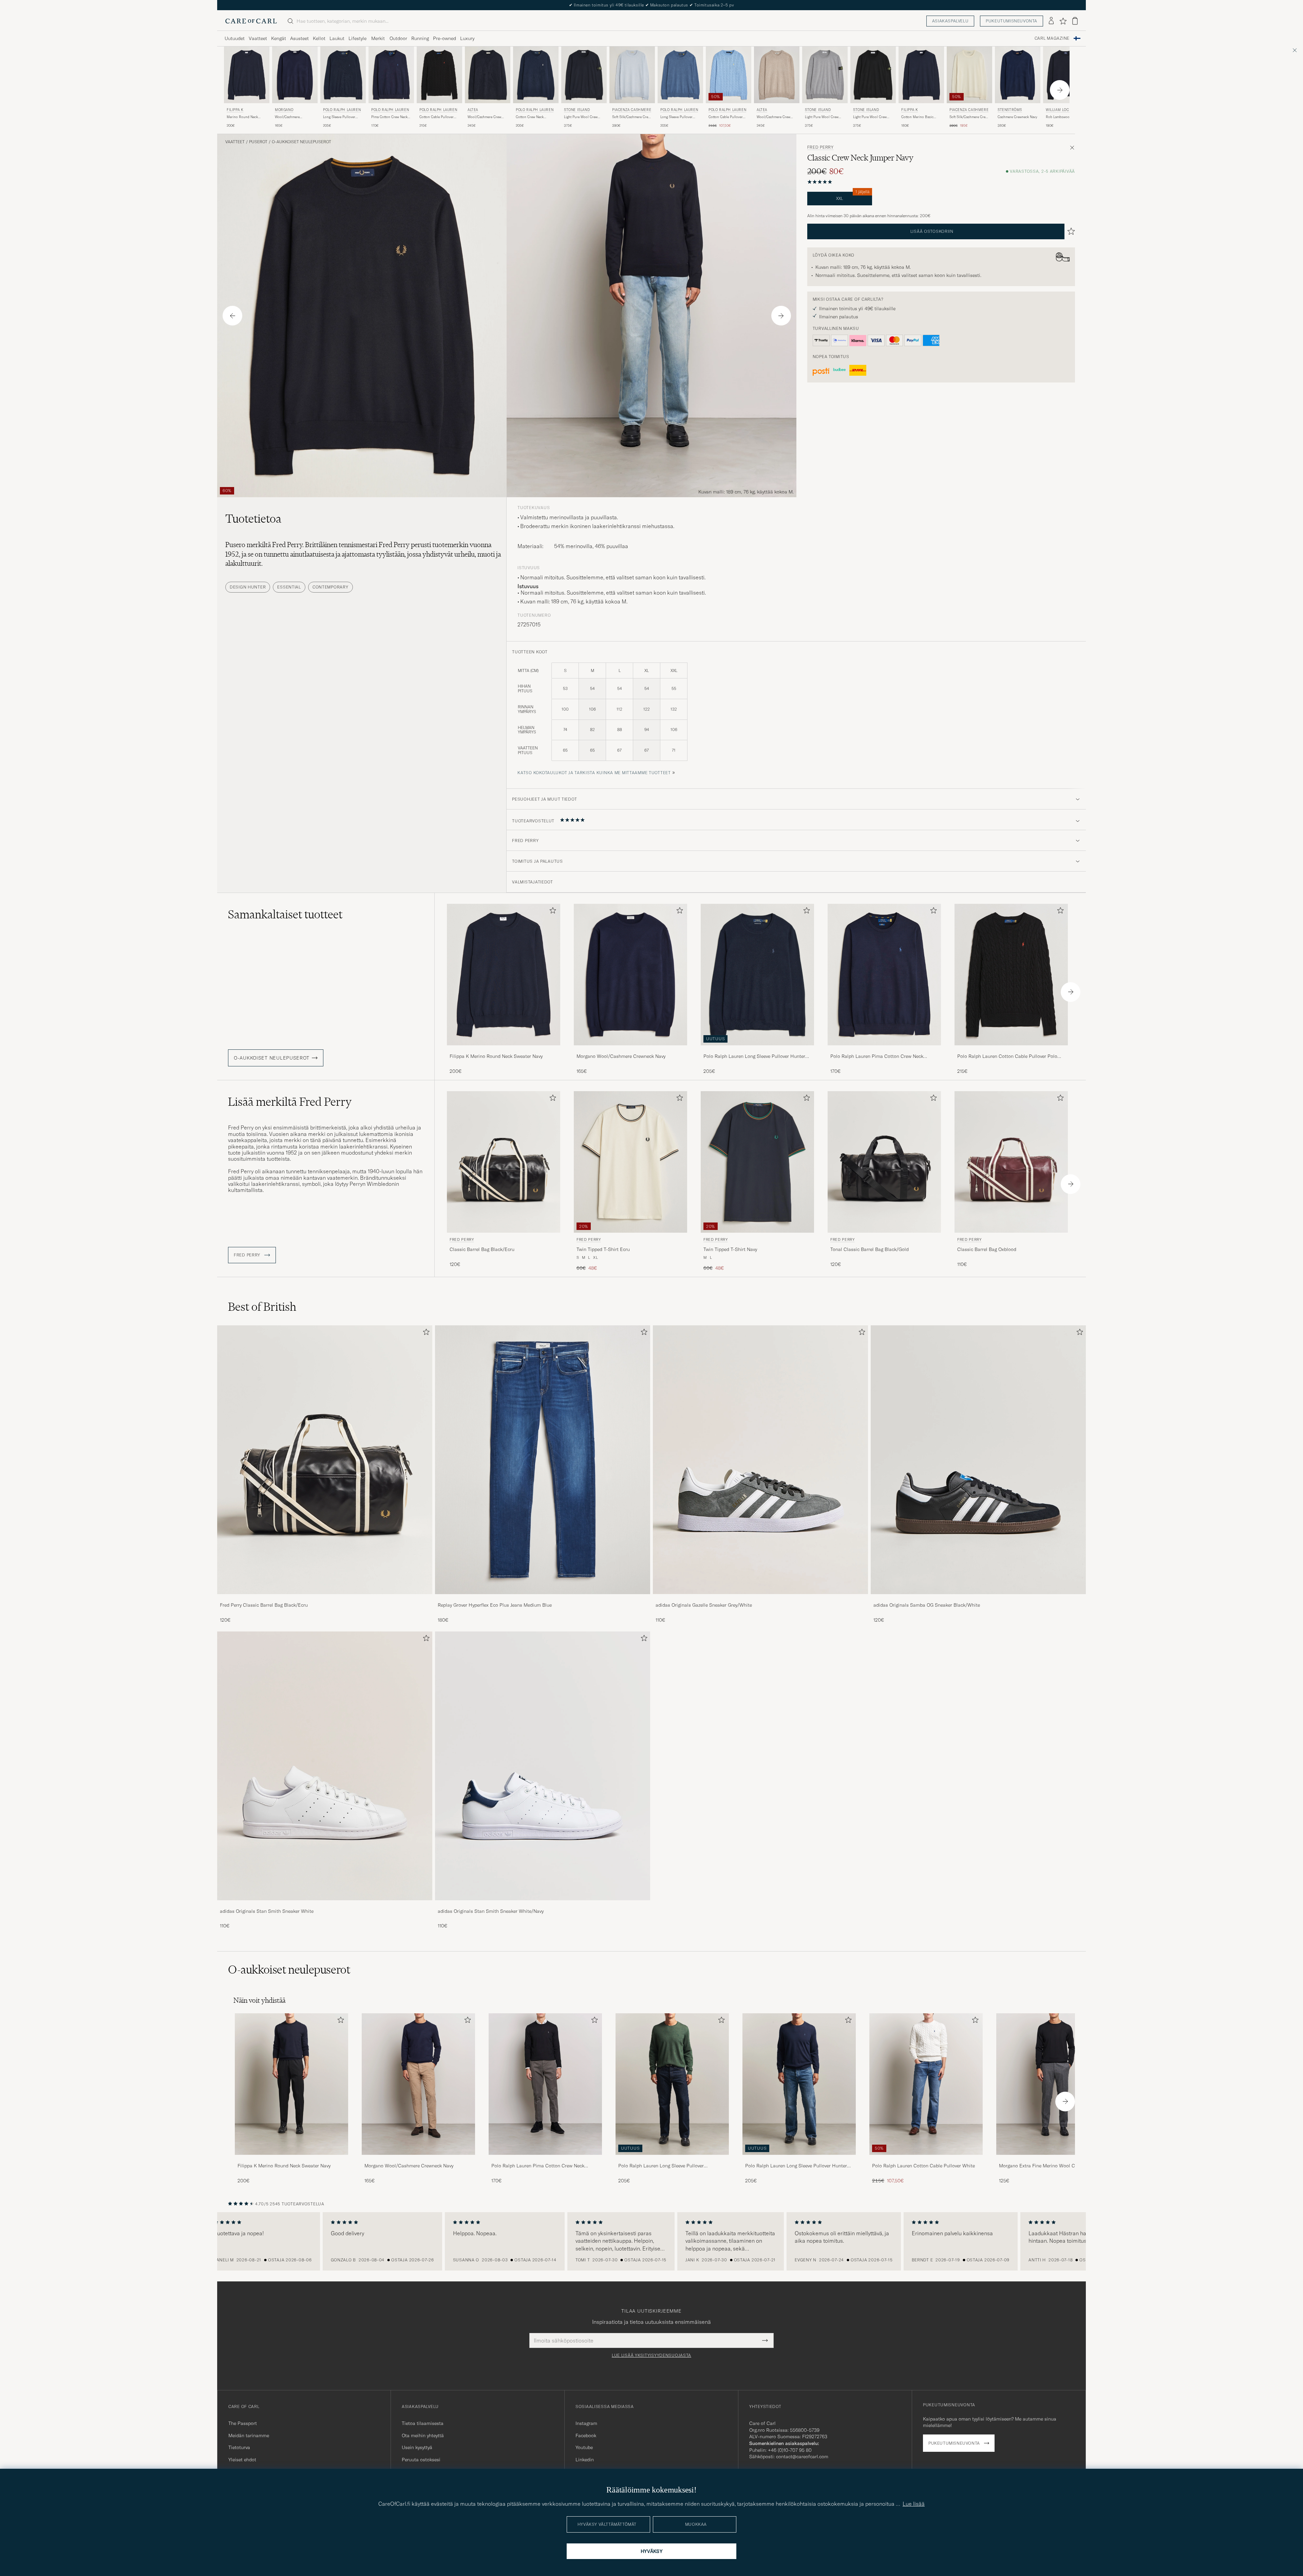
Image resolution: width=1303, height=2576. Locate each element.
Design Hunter (248, 587)
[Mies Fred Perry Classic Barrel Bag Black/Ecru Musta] (504, 1162)
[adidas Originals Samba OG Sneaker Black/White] (978, 1599)
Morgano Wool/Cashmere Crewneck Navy (621, 1056)
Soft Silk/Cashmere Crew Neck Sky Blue (631, 117)
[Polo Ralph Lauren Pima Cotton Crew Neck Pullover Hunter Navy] (884, 1050)
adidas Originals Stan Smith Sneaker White (267, 1911)
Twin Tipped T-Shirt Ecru (603, 1249)
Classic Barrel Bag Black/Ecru (482, 1249)
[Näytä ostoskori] (1075, 21)
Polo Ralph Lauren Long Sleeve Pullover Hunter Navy (754, 1057)
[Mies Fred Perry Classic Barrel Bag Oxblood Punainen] (1011, 1162)
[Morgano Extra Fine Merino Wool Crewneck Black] (1053, 2159)
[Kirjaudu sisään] (1051, 21)
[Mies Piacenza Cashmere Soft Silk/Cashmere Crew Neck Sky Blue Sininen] (632, 75)
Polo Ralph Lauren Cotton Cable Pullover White (923, 2166)
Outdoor (398, 38)
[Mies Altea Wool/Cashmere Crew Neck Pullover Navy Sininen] (488, 75)
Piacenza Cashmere (632, 110)
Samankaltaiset (285, 914)
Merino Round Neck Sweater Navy (242, 117)
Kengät (279, 38)
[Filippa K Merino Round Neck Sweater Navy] (504, 1050)
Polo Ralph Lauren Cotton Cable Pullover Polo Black (1007, 1057)
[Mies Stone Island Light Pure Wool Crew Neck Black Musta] (873, 75)
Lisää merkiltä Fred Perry (290, 1102)
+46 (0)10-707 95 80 (790, 2450)
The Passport (243, 2423)
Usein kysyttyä (417, 2447)
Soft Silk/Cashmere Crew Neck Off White (969, 117)
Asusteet (299, 38)
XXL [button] (853, 196)
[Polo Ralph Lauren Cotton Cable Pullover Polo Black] (1011, 1050)
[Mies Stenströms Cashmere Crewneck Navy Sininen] (1018, 75)
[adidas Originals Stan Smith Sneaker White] (325, 1905)
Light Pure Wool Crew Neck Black (870, 117)
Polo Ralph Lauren (342, 110)
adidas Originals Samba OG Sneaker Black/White (927, 1605)
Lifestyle (357, 38)
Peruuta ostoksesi (421, 2460)
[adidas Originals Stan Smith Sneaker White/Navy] (543, 1905)
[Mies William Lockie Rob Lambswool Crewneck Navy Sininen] (1066, 75)
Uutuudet (235, 38)
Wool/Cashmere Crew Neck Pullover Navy (484, 117)
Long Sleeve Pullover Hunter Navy (339, 117)
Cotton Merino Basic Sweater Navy (917, 117)
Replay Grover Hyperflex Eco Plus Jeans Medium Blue (495, 1605)
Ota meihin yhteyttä (423, 2435)
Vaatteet (258, 38)
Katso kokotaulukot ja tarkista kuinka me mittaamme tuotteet (594, 773)
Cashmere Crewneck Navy (1017, 117)
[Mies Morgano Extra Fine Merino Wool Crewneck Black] (1053, 2084)
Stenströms (1010, 110)
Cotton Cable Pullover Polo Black (437, 117)
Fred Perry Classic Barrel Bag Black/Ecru (264, 1605)
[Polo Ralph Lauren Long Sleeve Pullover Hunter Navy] (757, 1050)
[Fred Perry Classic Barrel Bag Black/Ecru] (325, 1599)
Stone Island (577, 110)
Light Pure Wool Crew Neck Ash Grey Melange (823, 117)
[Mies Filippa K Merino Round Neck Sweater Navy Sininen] (247, 75)
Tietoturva (239, 2447)
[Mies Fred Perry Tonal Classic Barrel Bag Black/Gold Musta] (884, 1162)
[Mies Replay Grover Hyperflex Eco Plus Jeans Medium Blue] (543, 1460)
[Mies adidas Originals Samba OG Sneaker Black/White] (978, 1460)
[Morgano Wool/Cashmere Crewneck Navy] (630, 1050)
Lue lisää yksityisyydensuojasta (651, 2355)
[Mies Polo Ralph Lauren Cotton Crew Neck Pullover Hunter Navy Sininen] (536, 75)
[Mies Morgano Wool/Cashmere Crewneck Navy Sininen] (295, 75)
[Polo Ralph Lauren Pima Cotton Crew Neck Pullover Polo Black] (545, 2159)
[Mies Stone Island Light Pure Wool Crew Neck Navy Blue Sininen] (584, 75)
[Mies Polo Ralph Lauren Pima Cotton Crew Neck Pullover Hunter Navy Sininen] (391, 75)
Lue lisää (914, 2504)
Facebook (586, 2435)
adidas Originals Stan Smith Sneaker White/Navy (491, 1911)
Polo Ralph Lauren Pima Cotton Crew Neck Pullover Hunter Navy (877, 1057)
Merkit (378, 38)
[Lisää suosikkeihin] (551, 912)
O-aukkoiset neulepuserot (301, 142)
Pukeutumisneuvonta (1012, 21)
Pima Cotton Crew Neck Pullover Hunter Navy (389, 117)
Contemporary (331, 587)
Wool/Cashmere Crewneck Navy (287, 117)
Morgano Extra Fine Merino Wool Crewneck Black (1052, 2166)
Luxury (467, 38)
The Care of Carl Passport (651, 5)
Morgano (284, 110)
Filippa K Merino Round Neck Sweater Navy (496, 1056)
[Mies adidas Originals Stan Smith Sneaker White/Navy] (543, 1766)
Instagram (586, 2423)
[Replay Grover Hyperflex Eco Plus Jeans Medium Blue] (543, 1599)
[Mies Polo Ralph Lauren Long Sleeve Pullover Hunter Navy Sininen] (343, 75)
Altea (473, 110)
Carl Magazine (1052, 38)
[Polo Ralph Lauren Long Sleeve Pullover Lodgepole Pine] (672, 2159)
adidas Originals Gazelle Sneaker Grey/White (704, 1605)
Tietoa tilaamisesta (423, 2423)
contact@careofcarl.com (802, 2457)
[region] (651, 2241)
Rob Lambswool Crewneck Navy (1058, 117)
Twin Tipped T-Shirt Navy (730, 1249)
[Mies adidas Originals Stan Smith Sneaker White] (325, 1766)
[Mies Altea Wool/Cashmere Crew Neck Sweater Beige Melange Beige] (777, 75)
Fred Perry (820, 147)
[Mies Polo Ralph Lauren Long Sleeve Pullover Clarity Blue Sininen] (680, 75)
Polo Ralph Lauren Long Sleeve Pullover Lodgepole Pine (661, 2166)
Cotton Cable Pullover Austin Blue (726, 117)
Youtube (584, 2447)
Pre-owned (445, 38)
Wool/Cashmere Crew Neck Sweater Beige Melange (773, 117)
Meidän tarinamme (249, 2435)
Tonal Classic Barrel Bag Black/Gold (870, 1249)
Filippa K (235, 110)
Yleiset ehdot (242, 2460)
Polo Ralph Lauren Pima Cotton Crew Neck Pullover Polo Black (538, 2166)
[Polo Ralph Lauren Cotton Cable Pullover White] (926, 2159)
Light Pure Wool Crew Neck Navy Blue (581, 117)
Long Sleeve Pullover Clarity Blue (676, 117)
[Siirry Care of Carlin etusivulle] (251, 21)
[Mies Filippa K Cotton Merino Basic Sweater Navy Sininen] (921, 75)
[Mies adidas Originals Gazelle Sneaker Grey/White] (760, 1460)
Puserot (258, 142)
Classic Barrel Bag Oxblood (987, 1249)
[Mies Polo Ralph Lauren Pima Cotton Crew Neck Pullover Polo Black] (545, 2084)
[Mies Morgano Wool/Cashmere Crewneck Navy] (418, 2084)
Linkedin (585, 2460)
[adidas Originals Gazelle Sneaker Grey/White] (760, 1599)
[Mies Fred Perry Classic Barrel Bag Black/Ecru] (325, 1460)
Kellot (319, 38)
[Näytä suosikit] (1063, 21)
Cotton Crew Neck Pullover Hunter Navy (532, 117)
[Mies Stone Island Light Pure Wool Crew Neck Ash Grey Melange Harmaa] (825, 75)
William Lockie (1060, 110)
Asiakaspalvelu (950, 21)
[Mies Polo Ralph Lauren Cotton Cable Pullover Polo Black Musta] (439, 75)
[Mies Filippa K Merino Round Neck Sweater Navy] (291, 2084)
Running (420, 38)
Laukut (337, 38)
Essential (289, 587)
